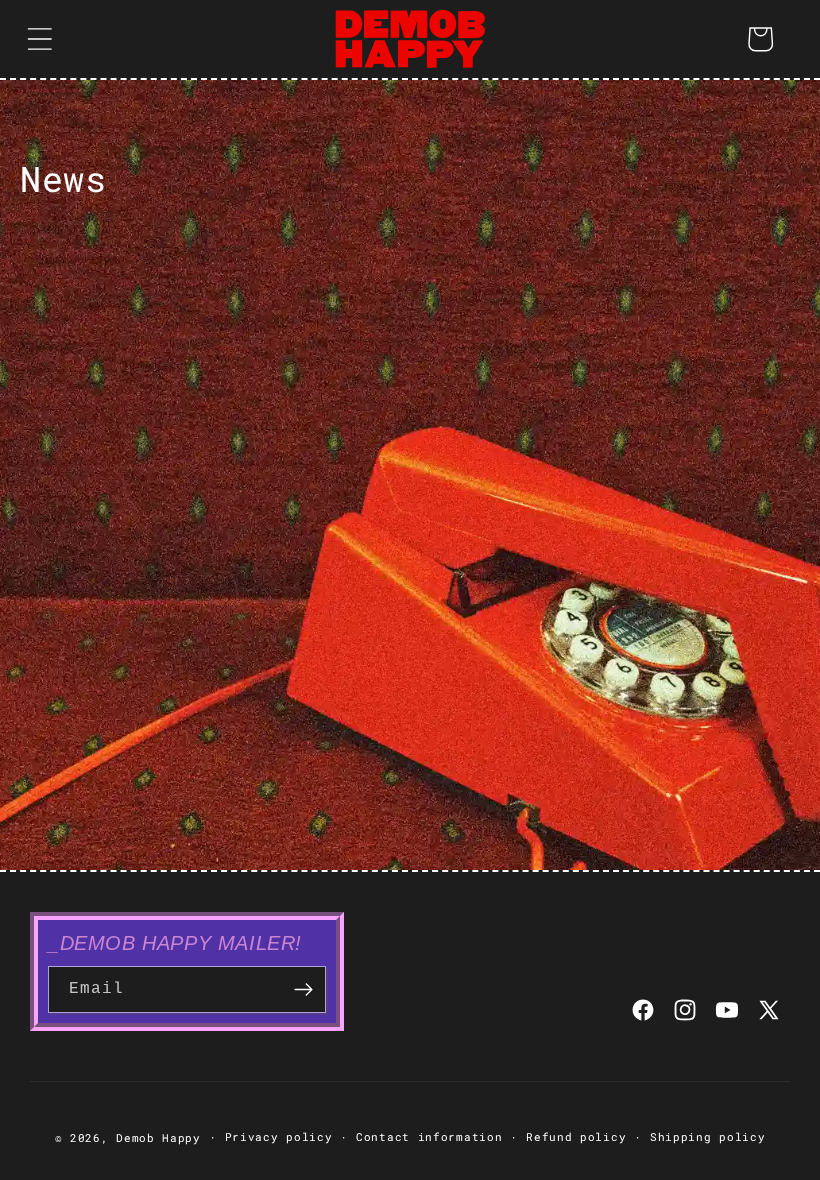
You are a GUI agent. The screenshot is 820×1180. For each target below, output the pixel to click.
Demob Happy (158, 1137)
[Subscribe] (303, 989)
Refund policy (576, 1136)
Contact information (429, 1136)
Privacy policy (279, 1136)
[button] (40, 39)
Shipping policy (708, 1136)
